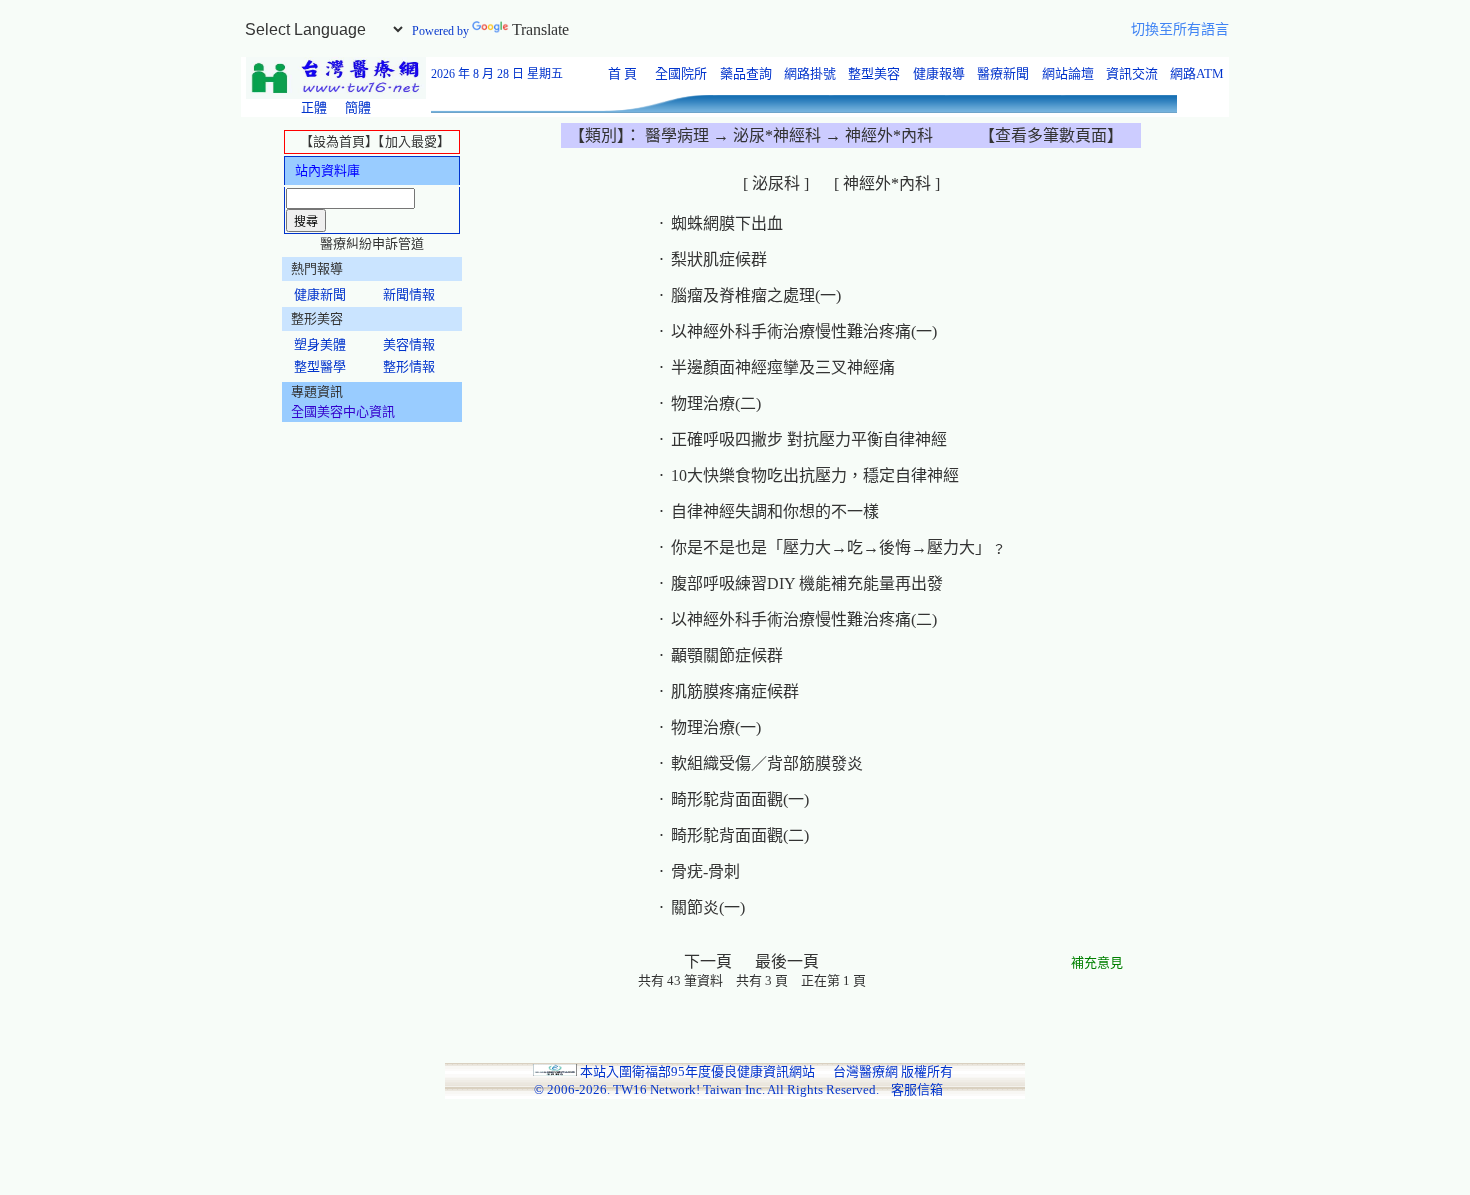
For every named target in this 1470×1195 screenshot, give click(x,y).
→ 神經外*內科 (877, 135)
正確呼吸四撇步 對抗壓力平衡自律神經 (809, 439)
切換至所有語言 (1180, 29)
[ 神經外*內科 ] (889, 183)
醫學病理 (679, 135)
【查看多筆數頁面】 (1051, 135)
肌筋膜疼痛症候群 (735, 691)
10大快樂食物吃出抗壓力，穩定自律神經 (815, 475)
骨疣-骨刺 (705, 871)
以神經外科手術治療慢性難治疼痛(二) (804, 619)
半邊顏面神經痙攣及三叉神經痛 (783, 367)
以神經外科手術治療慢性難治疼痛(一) (804, 331)
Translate (540, 29)
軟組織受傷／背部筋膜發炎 (767, 763)
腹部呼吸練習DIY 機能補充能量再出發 (807, 583)
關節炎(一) (708, 907)
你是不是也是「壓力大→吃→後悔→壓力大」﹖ (839, 547)
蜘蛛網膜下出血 (727, 223)
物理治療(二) (716, 403)
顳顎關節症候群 (727, 655)
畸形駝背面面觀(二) (740, 835)
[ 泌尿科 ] (778, 183)
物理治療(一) (716, 727)
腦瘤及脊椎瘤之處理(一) (756, 295)
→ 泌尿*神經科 (767, 135)
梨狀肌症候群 (719, 259)
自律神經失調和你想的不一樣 (775, 511)
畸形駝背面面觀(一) (740, 799)
